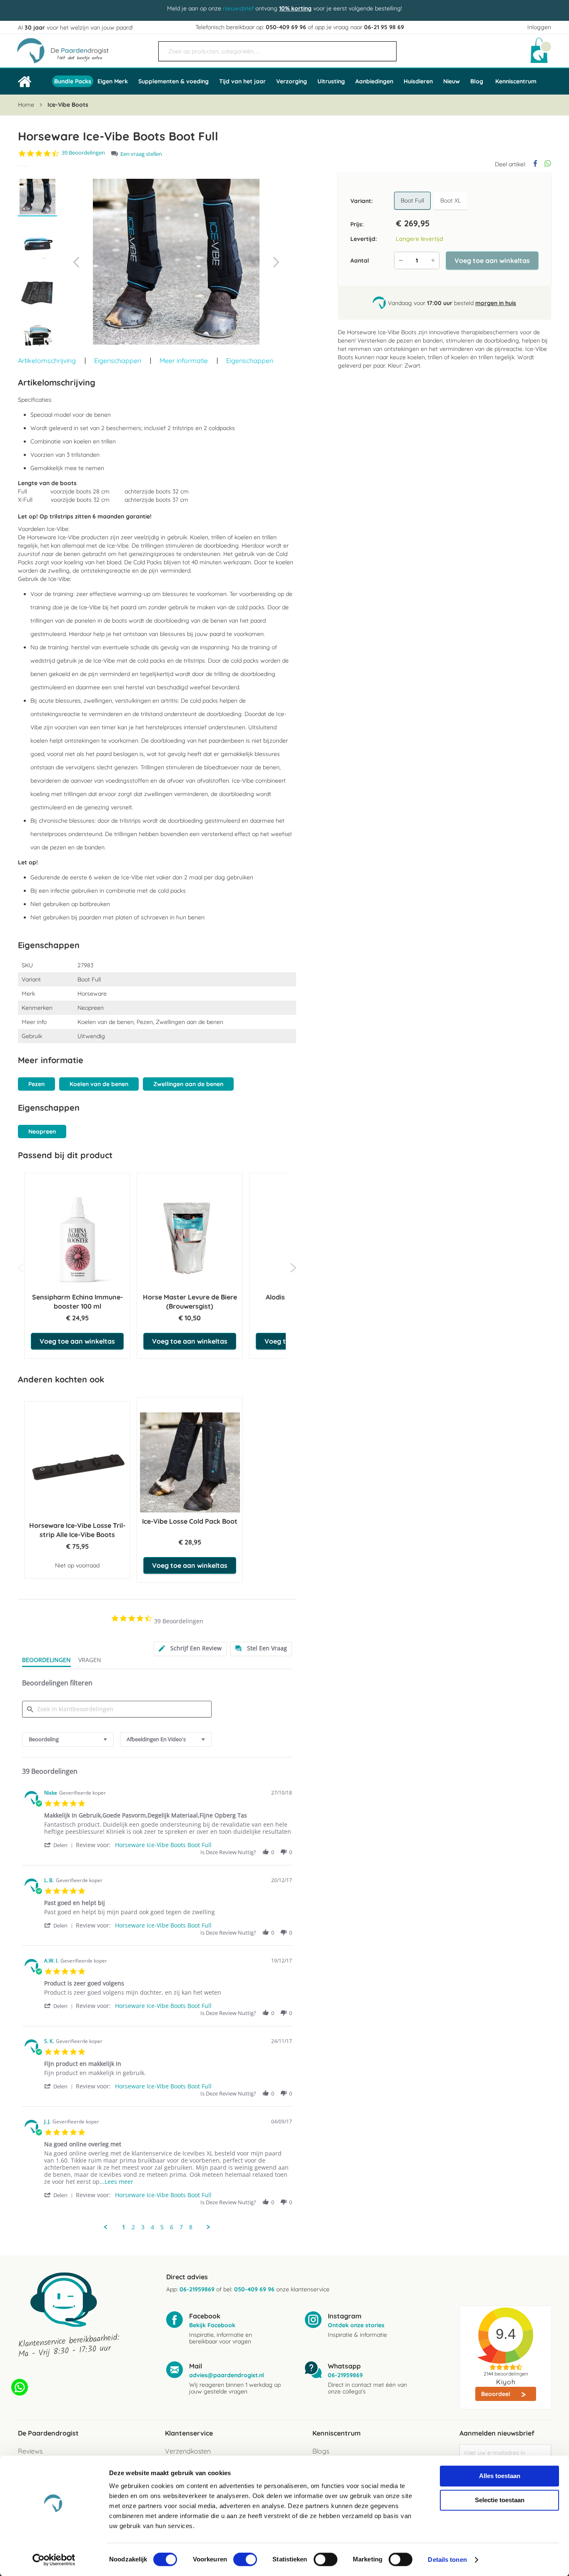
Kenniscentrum (516, 81)
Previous (21, 1268)
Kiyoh (506, 2382)
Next (293, 1268)
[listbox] (432, 201)
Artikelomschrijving (47, 360)
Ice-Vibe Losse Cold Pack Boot (190, 1521)
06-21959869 (197, 2289)
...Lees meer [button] (116, 2182)
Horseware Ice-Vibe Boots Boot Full (163, 1845)
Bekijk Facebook (212, 2325)
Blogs (321, 2451)
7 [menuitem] (181, 2227)
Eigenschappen (118, 360)
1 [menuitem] (124, 2227)
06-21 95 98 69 (384, 27)
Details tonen (447, 2560)
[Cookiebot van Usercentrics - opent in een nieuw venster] (54, 2560)
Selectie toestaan (500, 2500)
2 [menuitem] (133, 2227)
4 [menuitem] (152, 2227)
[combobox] (277, 51)
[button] (76, 262)
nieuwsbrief (238, 8)
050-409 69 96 (286, 27)
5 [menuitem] (162, 2227)
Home (26, 105)
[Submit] (386, 48)
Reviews (30, 2451)
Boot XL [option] (450, 200)
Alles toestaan (500, 2476)
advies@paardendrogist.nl (227, 2375)
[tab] (190, 1649)
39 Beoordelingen (83, 153)
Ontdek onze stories (356, 2325)
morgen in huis (496, 303)
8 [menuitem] (191, 2227)
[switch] (245, 2560)
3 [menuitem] (143, 2227)
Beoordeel (497, 2394)
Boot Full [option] (412, 200)
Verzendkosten (188, 2451)
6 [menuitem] (172, 2227)
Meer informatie (184, 360)
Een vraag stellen (141, 154)
